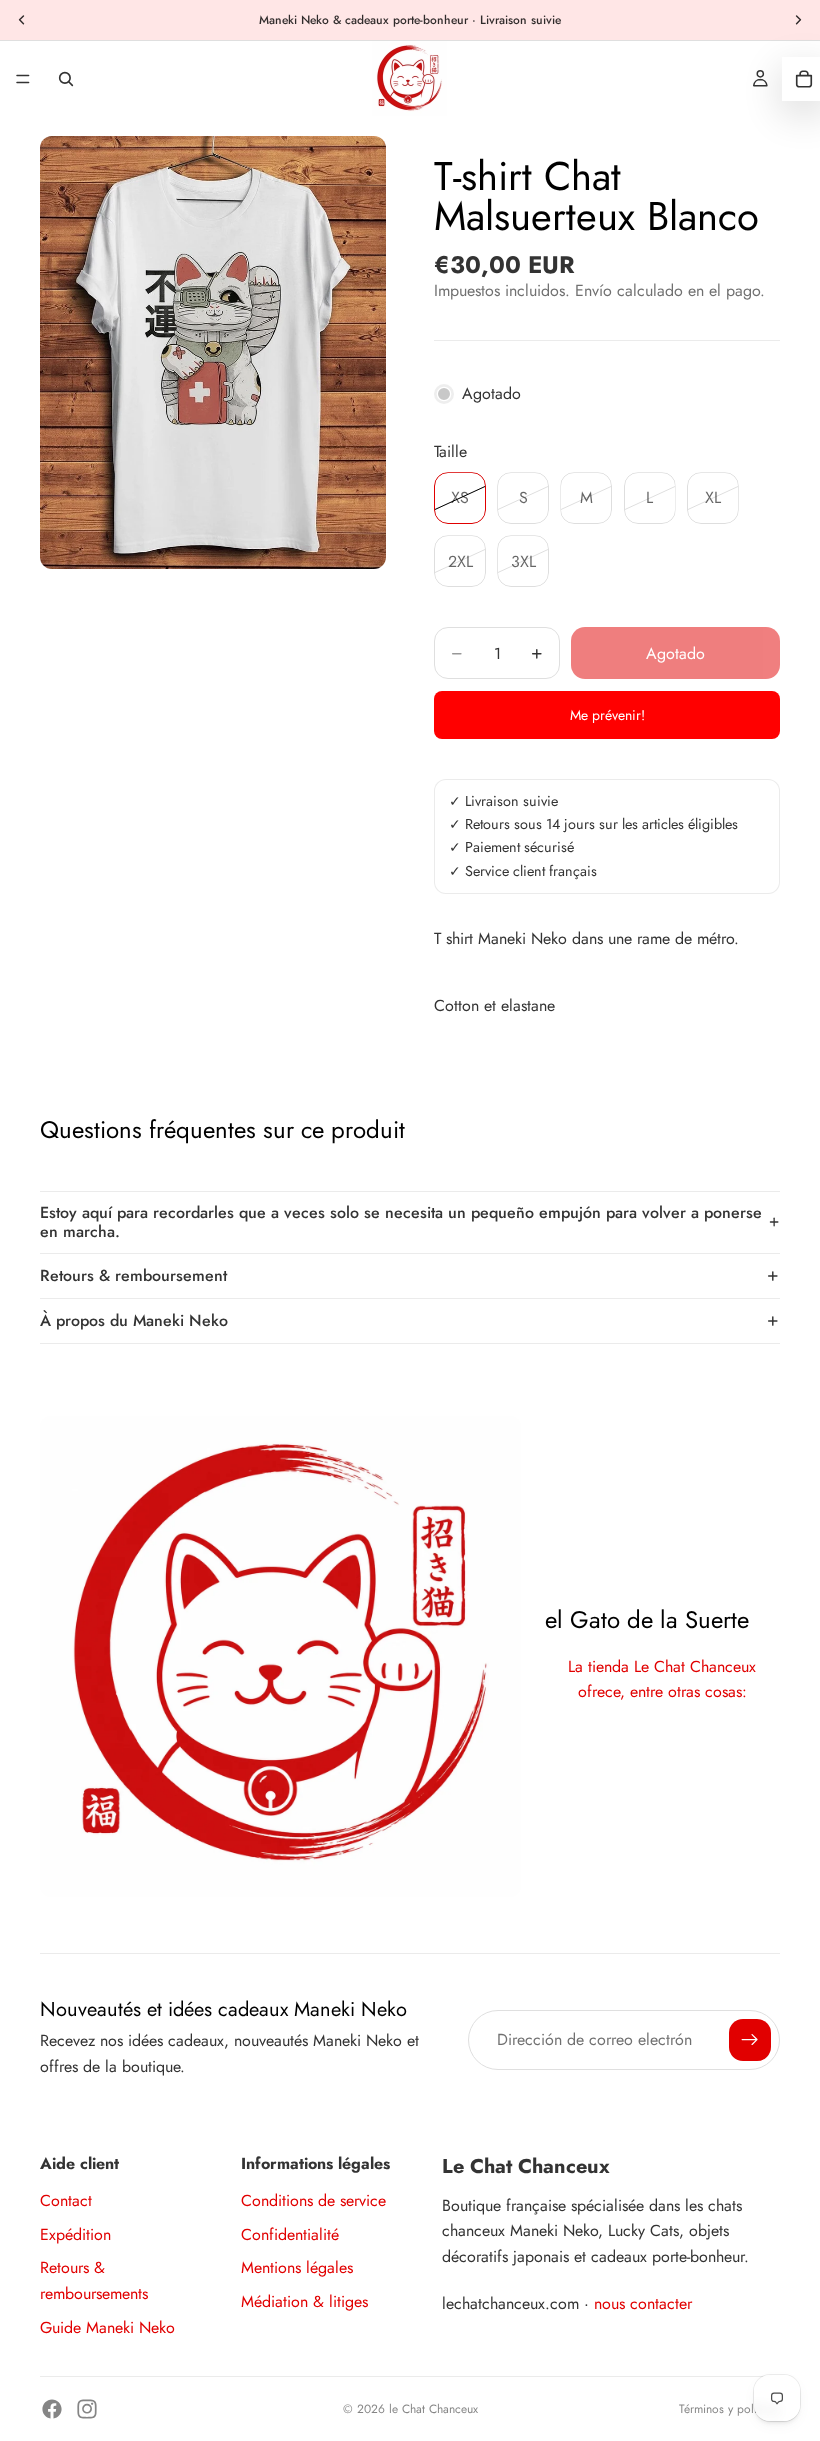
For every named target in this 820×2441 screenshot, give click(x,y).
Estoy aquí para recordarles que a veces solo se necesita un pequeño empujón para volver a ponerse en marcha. (401, 1222)
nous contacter (643, 2303)
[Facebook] (52, 2409)
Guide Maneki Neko (107, 2327)
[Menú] (23, 79)
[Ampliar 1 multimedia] (213, 352)
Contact (66, 2200)
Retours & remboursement (133, 1275)
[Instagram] (87, 2409)
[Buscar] (66, 79)
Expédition (75, 2234)
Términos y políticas (729, 2409)
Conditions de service (313, 2200)
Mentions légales (297, 2267)
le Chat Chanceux (433, 2409)
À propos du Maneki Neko (134, 1320)
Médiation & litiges (304, 2301)
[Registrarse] (750, 2040)
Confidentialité (290, 2234)
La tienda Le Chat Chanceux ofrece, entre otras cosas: (662, 1679)
